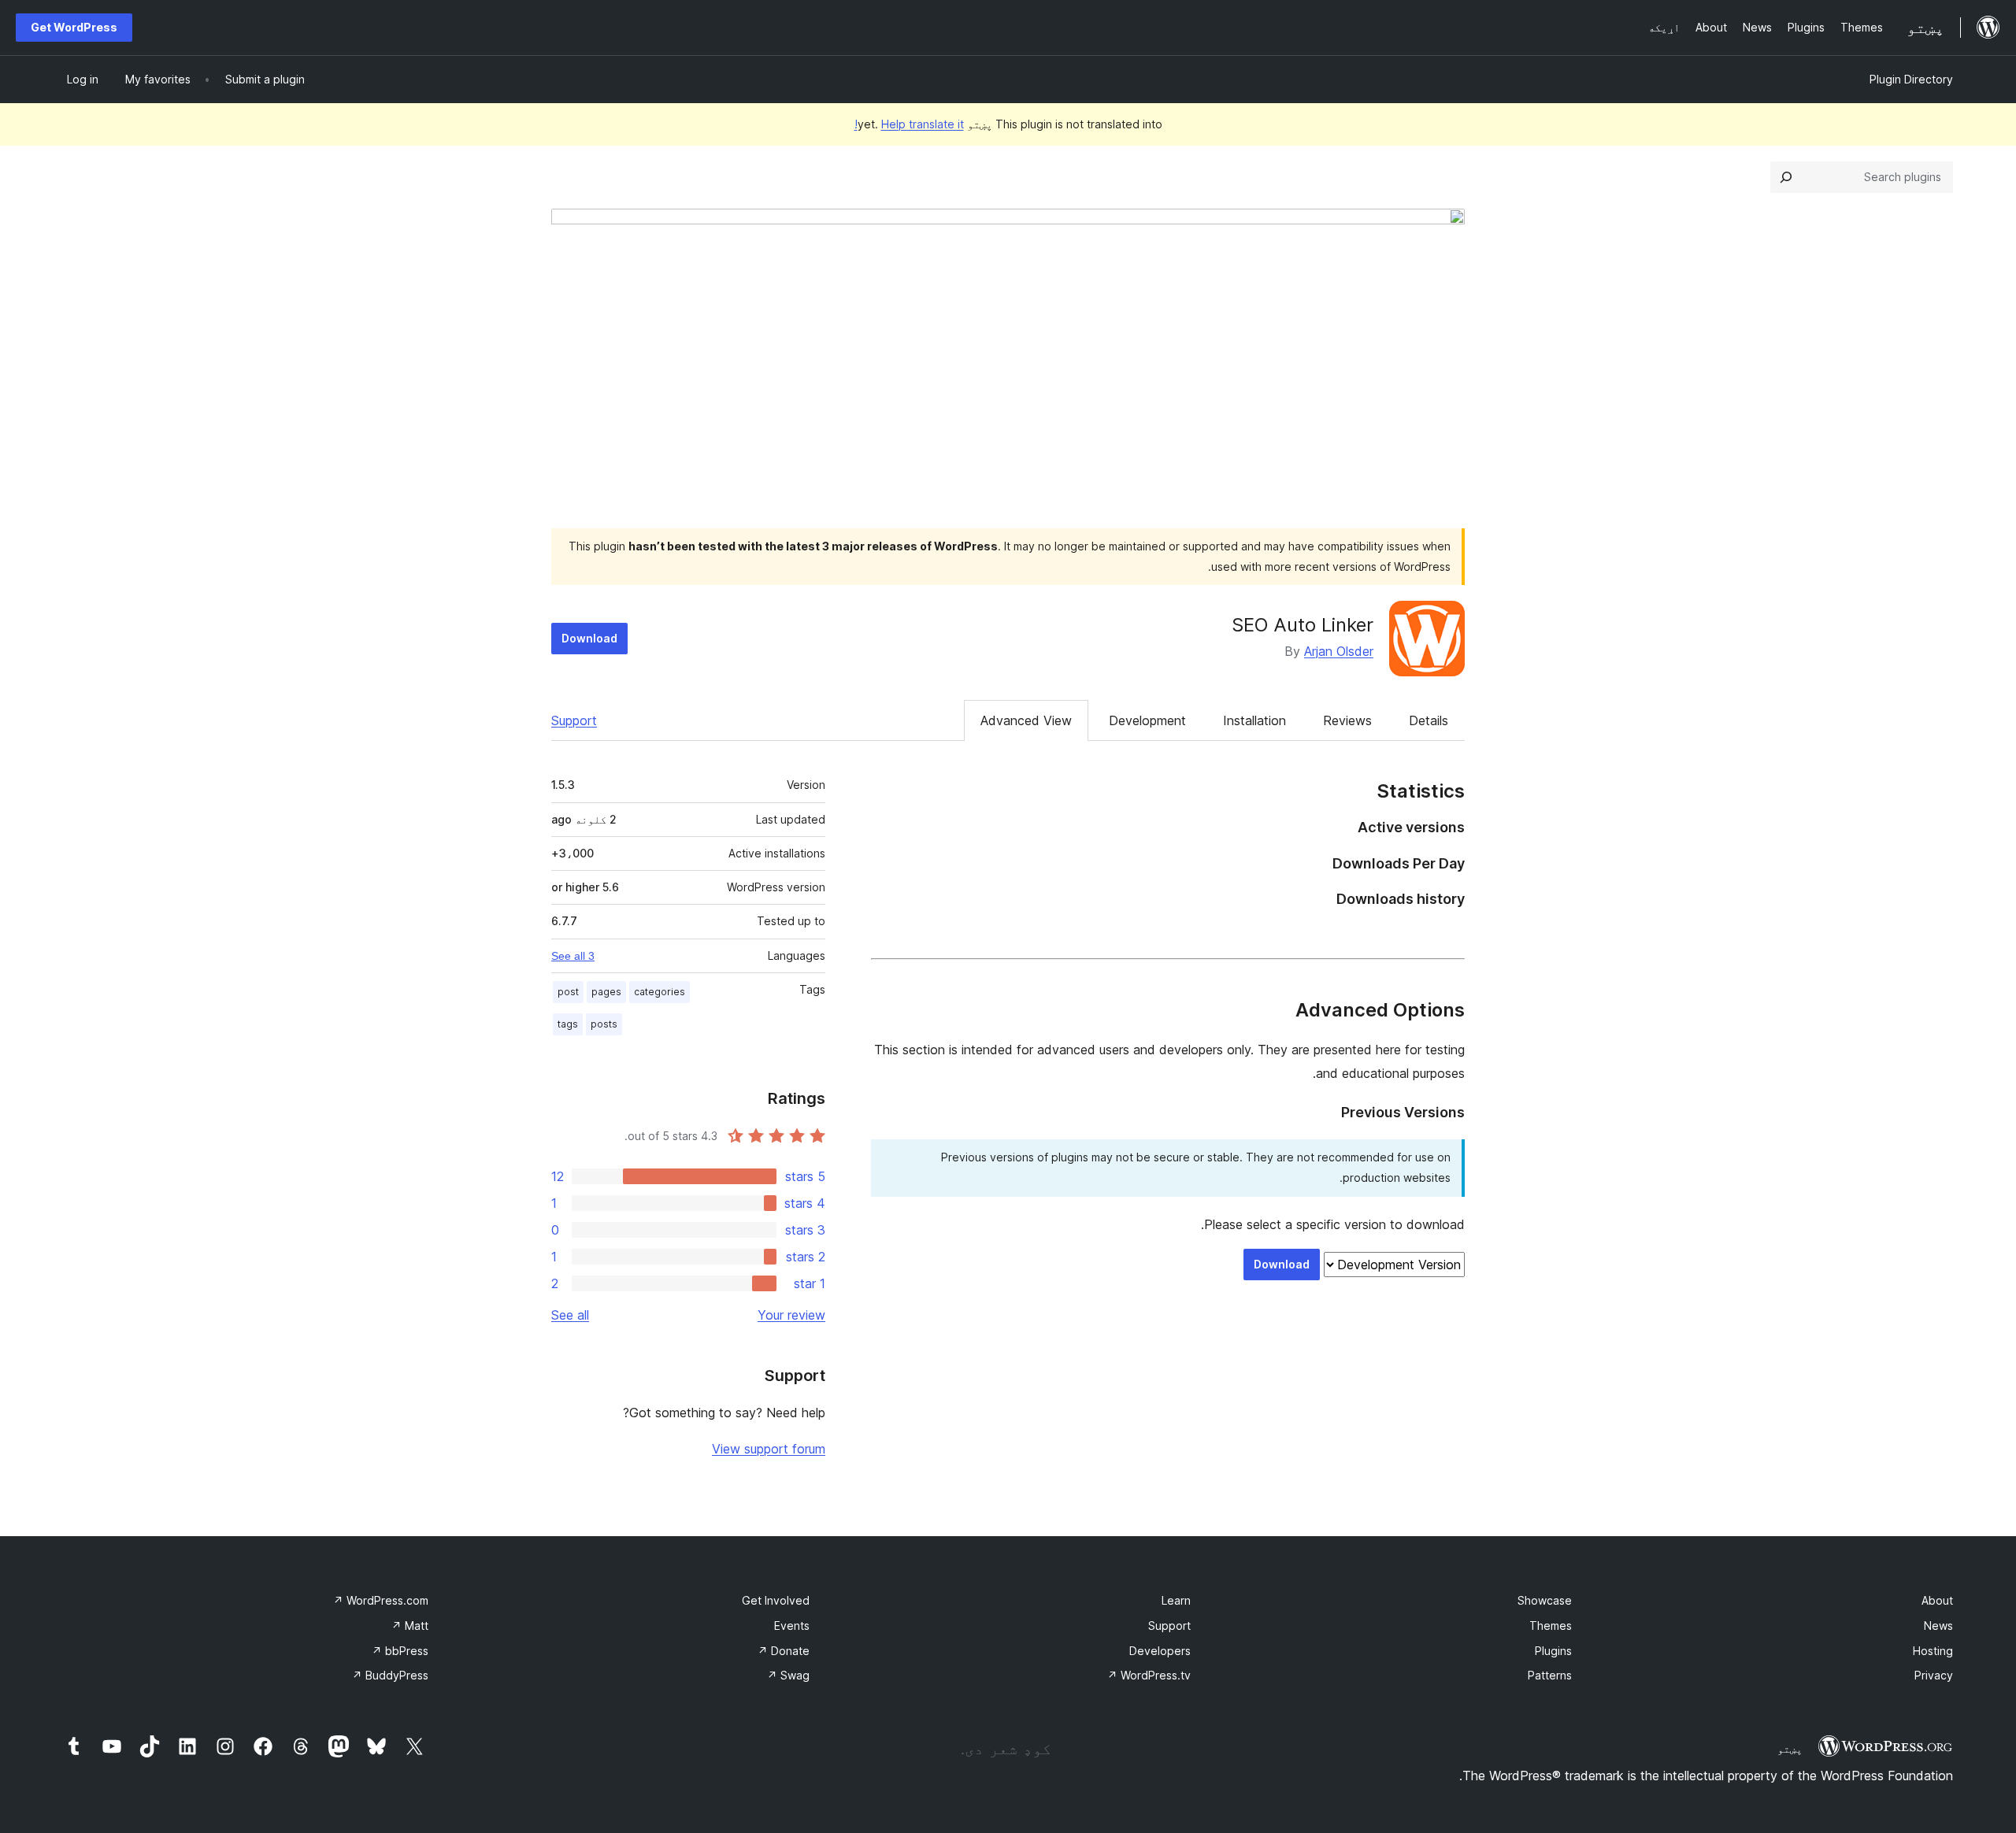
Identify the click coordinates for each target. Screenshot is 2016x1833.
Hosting (1933, 1651)
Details (1429, 720)
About (1937, 1600)
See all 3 (573, 956)
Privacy (1934, 1675)
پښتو (1790, 1749)
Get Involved (776, 1600)
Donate (784, 1651)
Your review (791, 1315)
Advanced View (1026, 720)
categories (660, 992)
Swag (788, 1675)
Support (574, 720)
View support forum (769, 1449)
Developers (1160, 1651)
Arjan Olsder (1339, 651)
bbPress (400, 1651)
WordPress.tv (1149, 1675)
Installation (1254, 720)
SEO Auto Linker (1303, 625)
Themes (1551, 1626)
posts (604, 1024)
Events (792, 1626)
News (1938, 1626)
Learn (1176, 1600)
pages (606, 992)
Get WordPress (74, 27)
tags (568, 1024)
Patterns (1550, 1675)
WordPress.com (381, 1600)
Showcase (1545, 1600)
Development (1147, 720)
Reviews (1347, 720)
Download (589, 638)
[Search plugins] (1786, 177)
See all (570, 1315)
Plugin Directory (1911, 79)
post (568, 992)
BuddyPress (390, 1675)
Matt (410, 1626)
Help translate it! (909, 124)
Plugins (1553, 1651)
